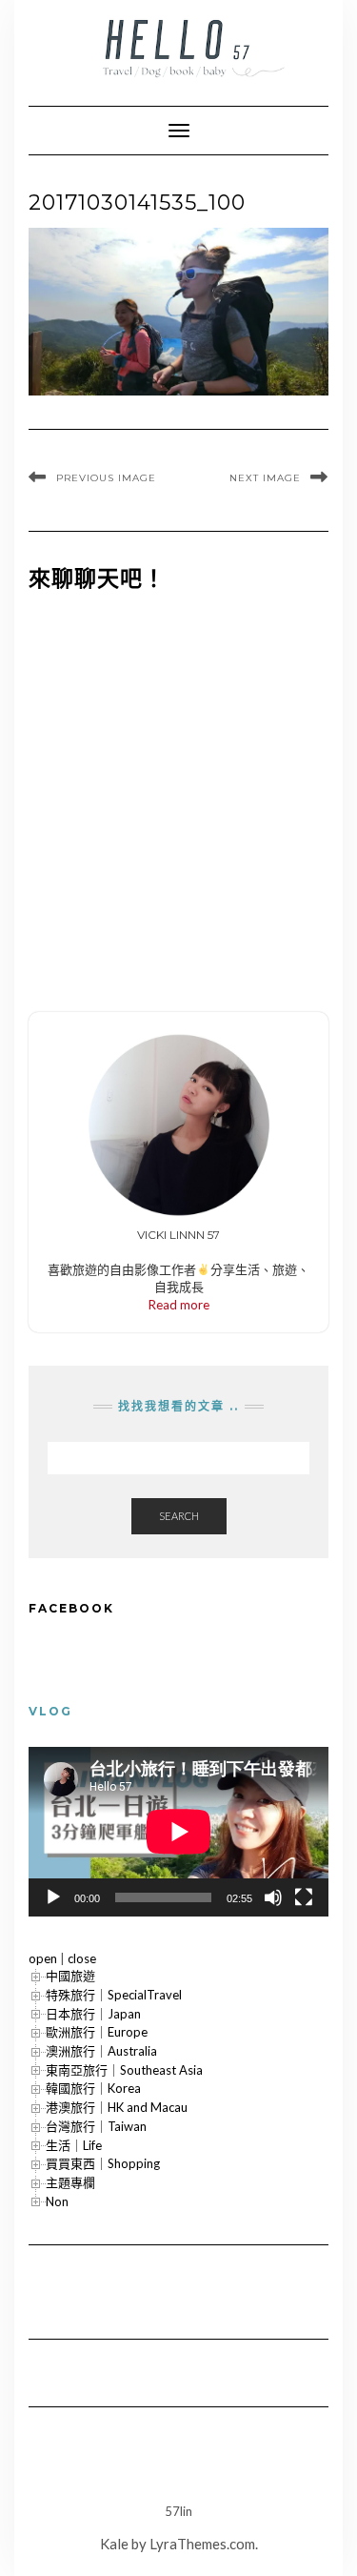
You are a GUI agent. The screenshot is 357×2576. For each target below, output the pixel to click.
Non (57, 2201)
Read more (179, 1305)
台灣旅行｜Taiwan (96, 2126)
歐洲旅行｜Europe (97, 2032)
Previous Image (106, 478)
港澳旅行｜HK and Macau (117, 2107)
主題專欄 (70, 2182)
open (43, 1958)
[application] (178, 1831)
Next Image (265, 478)
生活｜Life (74, 2145)
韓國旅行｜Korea (93, 2088)
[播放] (53, 1897)
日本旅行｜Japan (93, 2014)
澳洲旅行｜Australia (101, 2051)
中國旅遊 (70, 1976)
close (82, 1958)
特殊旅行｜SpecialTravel (114, 1995)
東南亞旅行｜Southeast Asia (124, 2070)
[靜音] (273, 1897)
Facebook (71, 1608)
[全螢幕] (304, 1897)
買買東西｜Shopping (103, 2163)
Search (179, 1516)
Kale (114, 2544)
